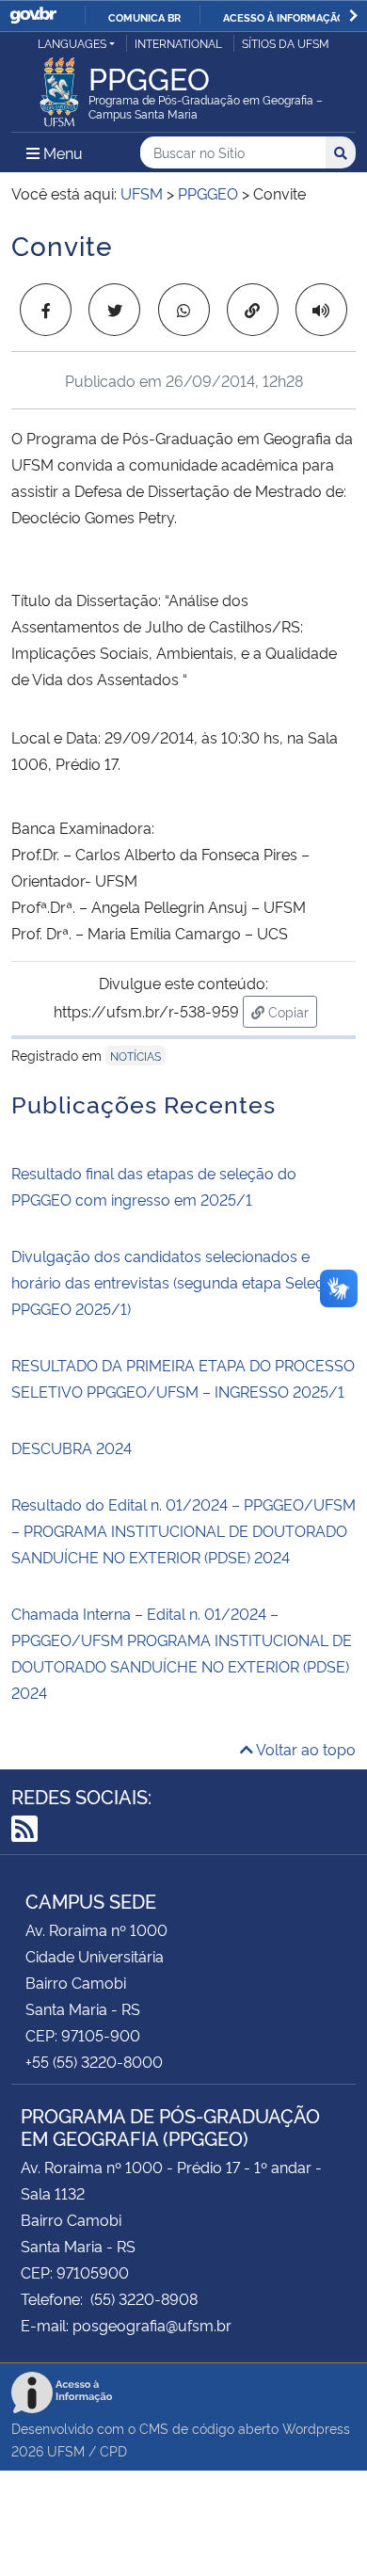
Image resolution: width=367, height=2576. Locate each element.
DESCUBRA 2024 (72, 1448)
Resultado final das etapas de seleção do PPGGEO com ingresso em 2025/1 (154, 1186)
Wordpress (316, 2428)
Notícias (136, 1056)
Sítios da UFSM (286, 43)
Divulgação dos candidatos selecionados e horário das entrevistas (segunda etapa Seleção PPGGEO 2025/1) (176, 1282)
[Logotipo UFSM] (59, 87)
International (178, 43)
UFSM (66, 2450)
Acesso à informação (284, 17)
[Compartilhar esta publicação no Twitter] (114, 310)
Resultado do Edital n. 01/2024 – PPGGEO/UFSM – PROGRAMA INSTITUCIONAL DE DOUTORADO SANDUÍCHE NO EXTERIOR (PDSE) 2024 (183, 1530)
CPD (113, 2450)
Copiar (291, 1011)
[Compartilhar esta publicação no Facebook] (46, 310)
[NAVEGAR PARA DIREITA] (353, 16)
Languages (72, 43)
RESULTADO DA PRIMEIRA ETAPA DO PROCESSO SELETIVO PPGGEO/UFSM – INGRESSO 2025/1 (183, 1378)
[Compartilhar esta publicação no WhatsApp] (184, 310)
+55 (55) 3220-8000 (94, 2061)
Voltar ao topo (304, 1749)
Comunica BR (144, 17)
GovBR (33, 16)
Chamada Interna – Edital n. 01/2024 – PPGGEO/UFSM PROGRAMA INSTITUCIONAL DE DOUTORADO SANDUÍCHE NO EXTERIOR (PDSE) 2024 (182, 1653)
